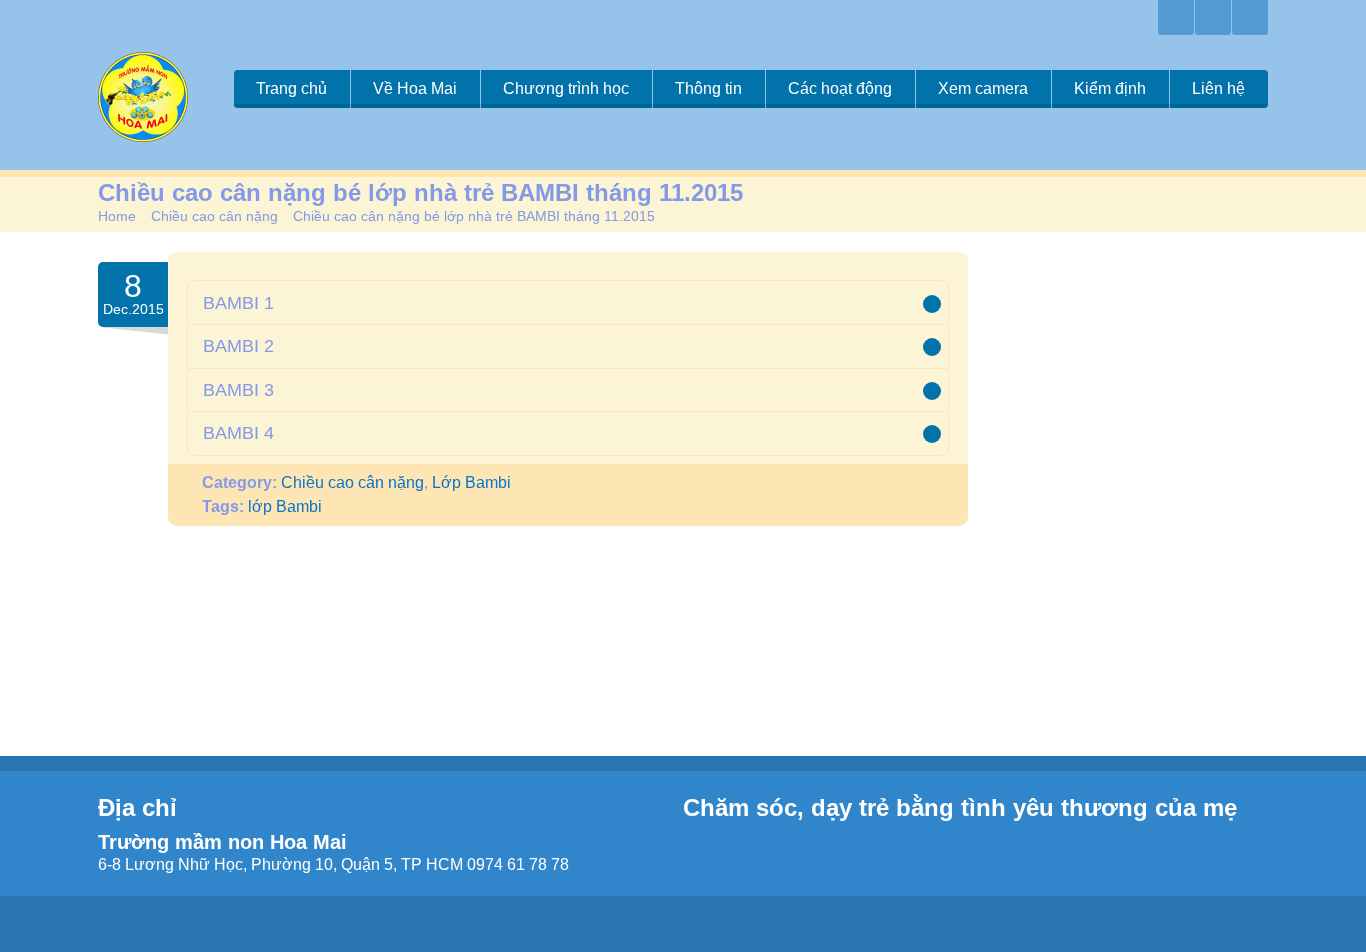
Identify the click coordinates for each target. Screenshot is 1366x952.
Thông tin (708, 88)
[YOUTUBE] (1250, 17)
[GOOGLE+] (1176, 17)
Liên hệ (1218, 88)
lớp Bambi (285, 506)
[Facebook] (1213, 17)
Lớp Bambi (471, 482)
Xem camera (983, 88)
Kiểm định (1110, 88)
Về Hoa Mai (415, 88)
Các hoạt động (840, 88)
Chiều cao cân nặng (214, 216)
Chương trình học (566, 88)
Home (117, 216)
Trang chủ (291, 88)
